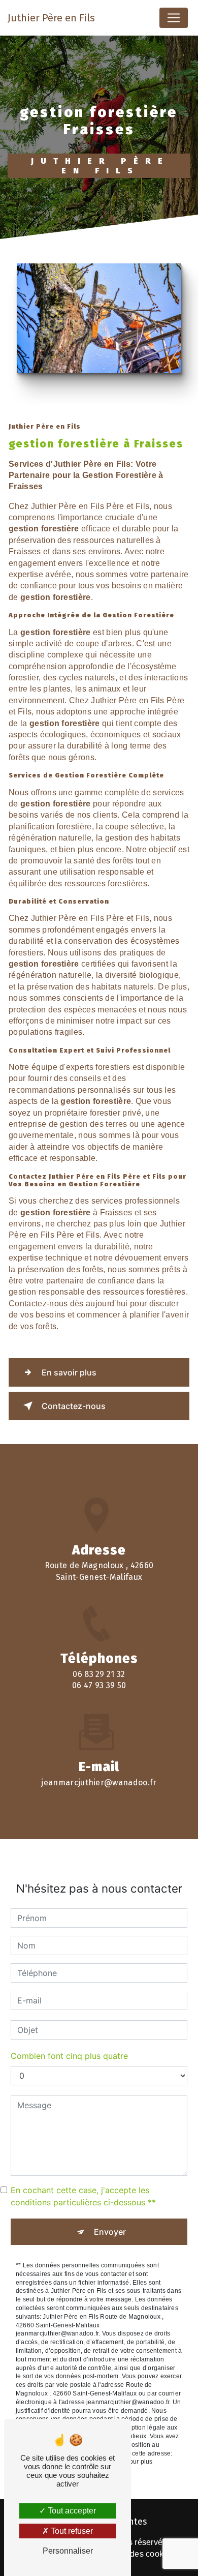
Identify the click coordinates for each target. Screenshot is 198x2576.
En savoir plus (69, 1372)
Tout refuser (71, 2531)
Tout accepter (71, 2511)
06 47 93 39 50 (99, 1685)
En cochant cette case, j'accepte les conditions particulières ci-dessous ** (83, 2196)
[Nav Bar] (174, 18)
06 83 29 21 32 (99, 1674)
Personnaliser (68, 2551)
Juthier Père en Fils (51, 18)
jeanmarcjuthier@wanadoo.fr (99, 1783)
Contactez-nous (74, 1406)
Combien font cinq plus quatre (69, 2056)
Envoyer (110, 2232)
